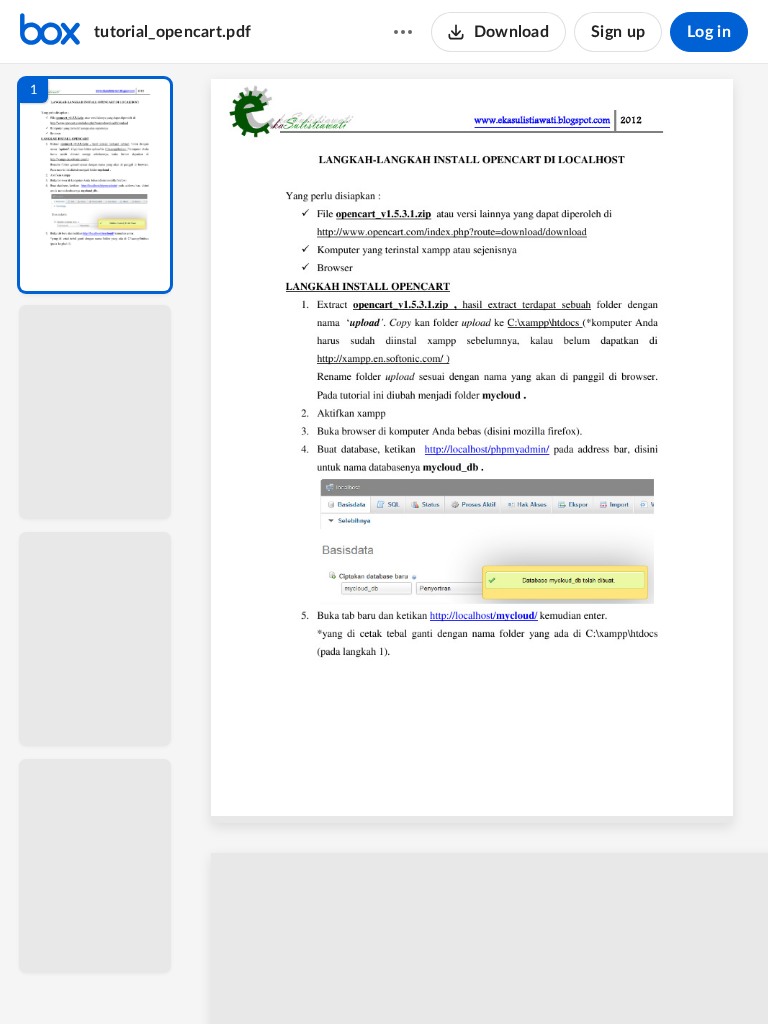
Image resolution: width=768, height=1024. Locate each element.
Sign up (618, 32)
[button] (95, 185)
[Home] (50, 32)
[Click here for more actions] (403, 32)
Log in (709, 32)
